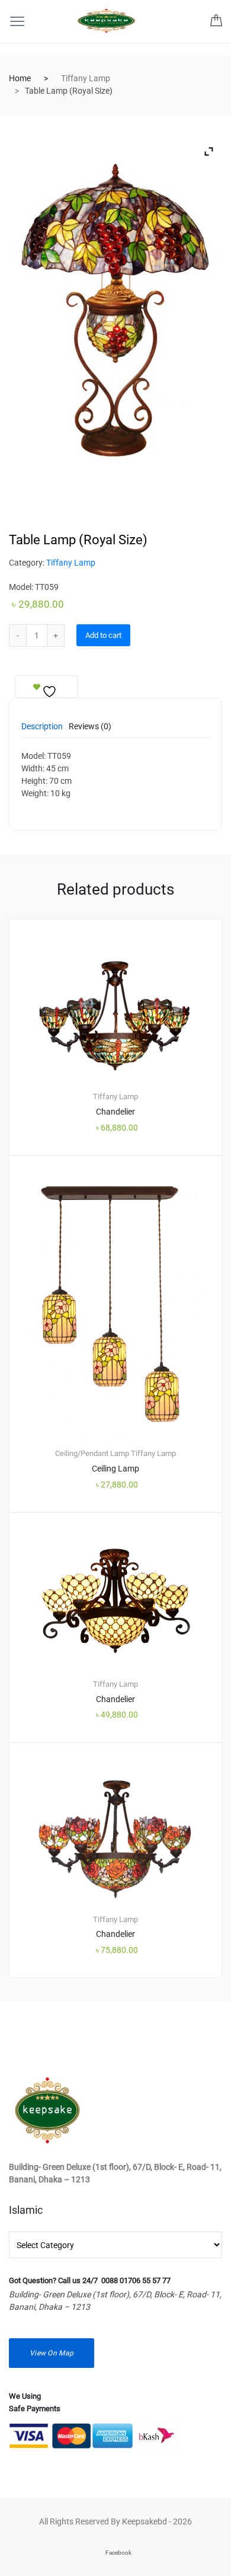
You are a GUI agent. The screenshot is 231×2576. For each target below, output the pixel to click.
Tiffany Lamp (86, 78)
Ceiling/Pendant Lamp (92, 1453)
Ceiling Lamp (115, 1469)
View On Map (52, 2353)
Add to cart (103, 635)
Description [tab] (42, 727)
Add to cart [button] (122, 2018)
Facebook (118, 2553)
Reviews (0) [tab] (90, 727)
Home (20, 78)
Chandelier (115, 1112)
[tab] (42, 730)
